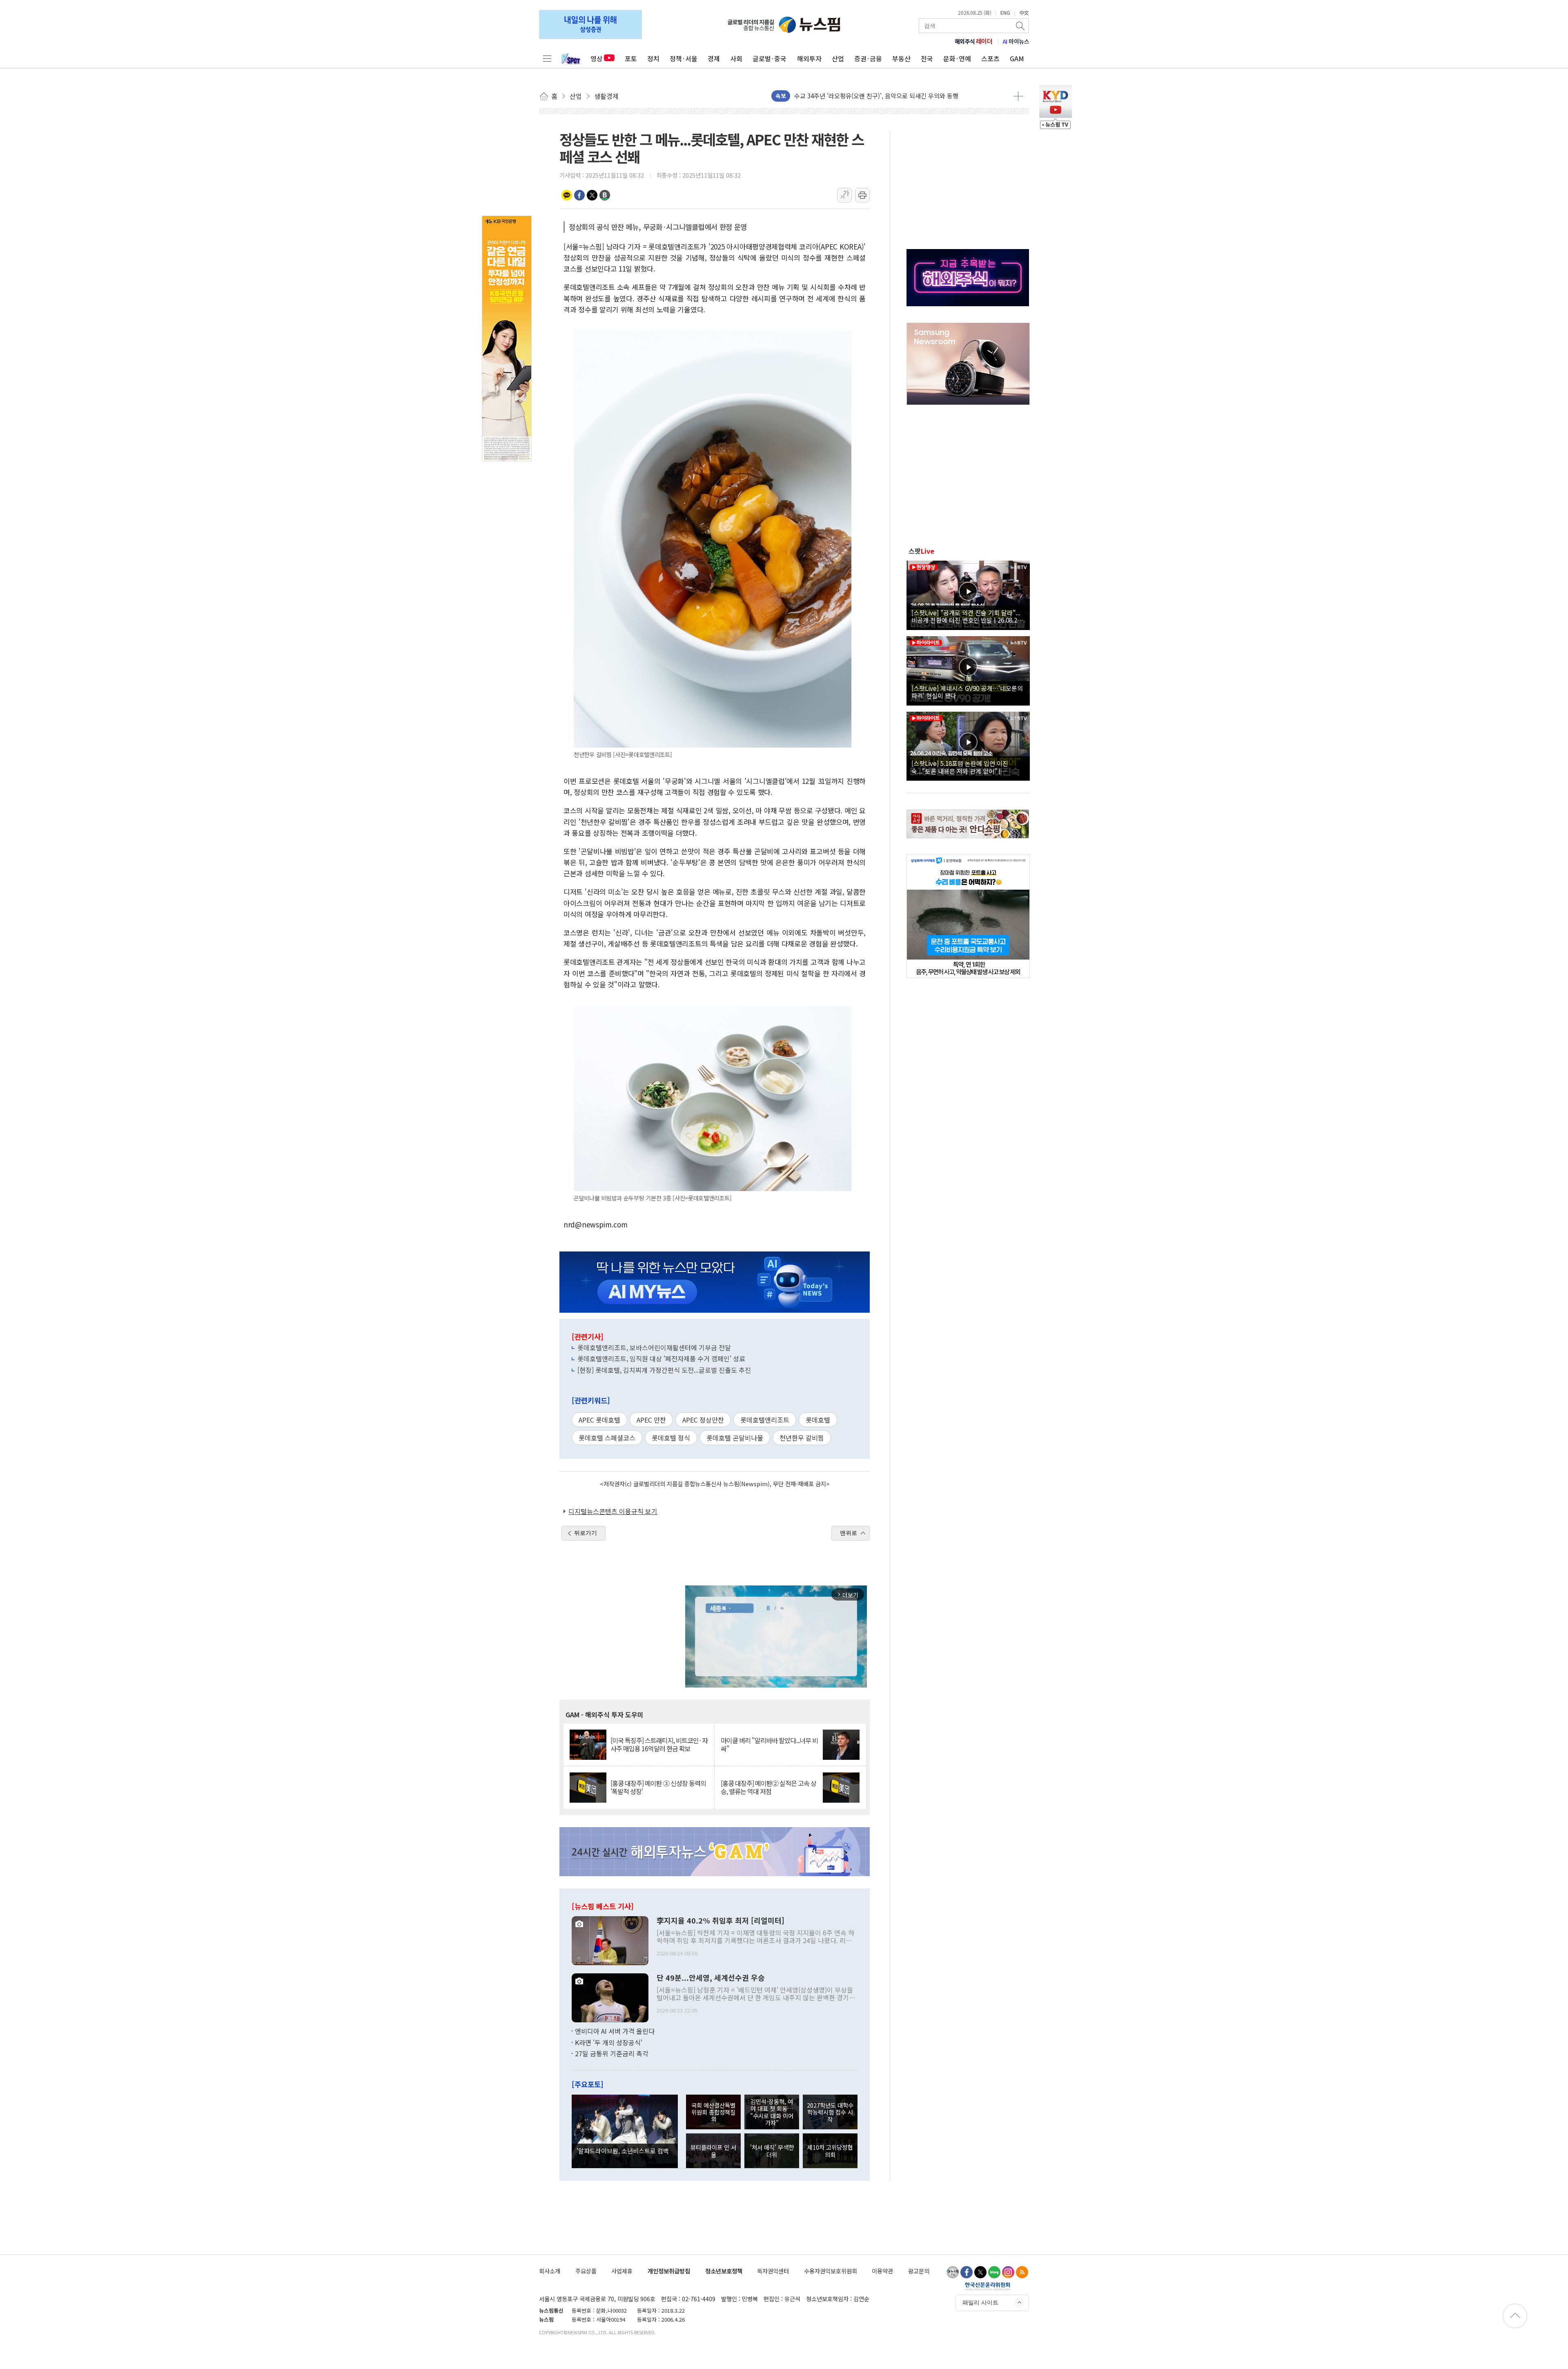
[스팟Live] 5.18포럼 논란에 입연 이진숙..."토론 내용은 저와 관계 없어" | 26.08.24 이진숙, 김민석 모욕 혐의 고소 (962, 767)
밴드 (605, 195)
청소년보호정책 (724, 2271)
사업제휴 (622, 2271)
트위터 (592, 195)
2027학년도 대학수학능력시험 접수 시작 (830, 2112)
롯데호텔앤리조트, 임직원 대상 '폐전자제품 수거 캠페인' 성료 (661, 1358)
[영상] (968, 594)
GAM (1017, 58)
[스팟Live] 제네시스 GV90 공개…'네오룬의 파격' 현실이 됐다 (967, 692)
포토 (631, 58)
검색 (1021, 26)
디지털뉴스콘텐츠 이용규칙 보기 (613, 1511)
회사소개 (550, 2271)
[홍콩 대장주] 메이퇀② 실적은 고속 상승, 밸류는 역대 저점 (768, 1787)
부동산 (901, 58)
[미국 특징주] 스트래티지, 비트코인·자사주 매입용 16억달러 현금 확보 (659, 1744)
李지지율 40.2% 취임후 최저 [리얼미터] (721, 1921)
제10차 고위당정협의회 (830, 2151)
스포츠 (990, 58)
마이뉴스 (1016, 41)
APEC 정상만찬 (703, 1420)
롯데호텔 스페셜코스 (607, 1438)
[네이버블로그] (994, 2272)
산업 (838, 58)
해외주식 (974, 41)
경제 (714, 58)
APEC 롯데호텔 (599, 1420)
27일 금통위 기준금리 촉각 (612, 2053)
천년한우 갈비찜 (802, 1438)
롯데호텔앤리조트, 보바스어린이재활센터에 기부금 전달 (654, 1347)
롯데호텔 (818, 1420)
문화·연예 (957, 58)
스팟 (921, 551)
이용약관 (882, 2271)
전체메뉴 (547, 58)
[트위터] (980, 2272)
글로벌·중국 (770, 58)
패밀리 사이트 (980, 2302)
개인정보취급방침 (669, 2271)
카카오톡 (567, 195)
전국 (927, 58)
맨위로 (849, 1533)
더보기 (1018, 96)
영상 (597, 58)
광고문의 (919, 2271)
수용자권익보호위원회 (831, 2271)
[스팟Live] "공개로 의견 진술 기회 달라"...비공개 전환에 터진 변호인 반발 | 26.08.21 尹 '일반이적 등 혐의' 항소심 (966, 616)
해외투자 (809, 58)
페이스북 (579, 195)
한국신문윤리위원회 (988, 2286)
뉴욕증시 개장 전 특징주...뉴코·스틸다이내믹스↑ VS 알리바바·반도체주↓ (891, 100)
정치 (653, 58)
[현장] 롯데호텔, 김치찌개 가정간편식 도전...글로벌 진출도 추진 (664, 1370)
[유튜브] (953, 2272)
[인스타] (1008, 2272)
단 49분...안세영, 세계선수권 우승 (711, 1978)
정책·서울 (684, 58)
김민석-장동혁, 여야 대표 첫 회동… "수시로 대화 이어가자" (772, 2112)
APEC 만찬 (651, 1420)
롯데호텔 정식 (671, 1438)
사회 (736, 58)
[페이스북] (967, 2272)
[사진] (610, 1940)
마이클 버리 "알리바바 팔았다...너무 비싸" (769, 1744)
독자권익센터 (773, 2271)
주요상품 (586, 2271)
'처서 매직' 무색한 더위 (772, 2151)
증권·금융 (868, 58)
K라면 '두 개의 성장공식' (609, 2042)
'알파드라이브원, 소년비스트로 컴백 (623, 2151)
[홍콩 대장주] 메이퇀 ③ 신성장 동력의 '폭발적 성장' (658, 1787)
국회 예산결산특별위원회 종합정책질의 (713, 2112)
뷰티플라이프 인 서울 (713, 2151)
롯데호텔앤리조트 (765, 1420)
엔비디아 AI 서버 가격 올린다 (615, 2031)
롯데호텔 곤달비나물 (735, 1438)
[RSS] (1022, 2272)
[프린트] (862, 195)
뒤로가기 (586, 1533)
